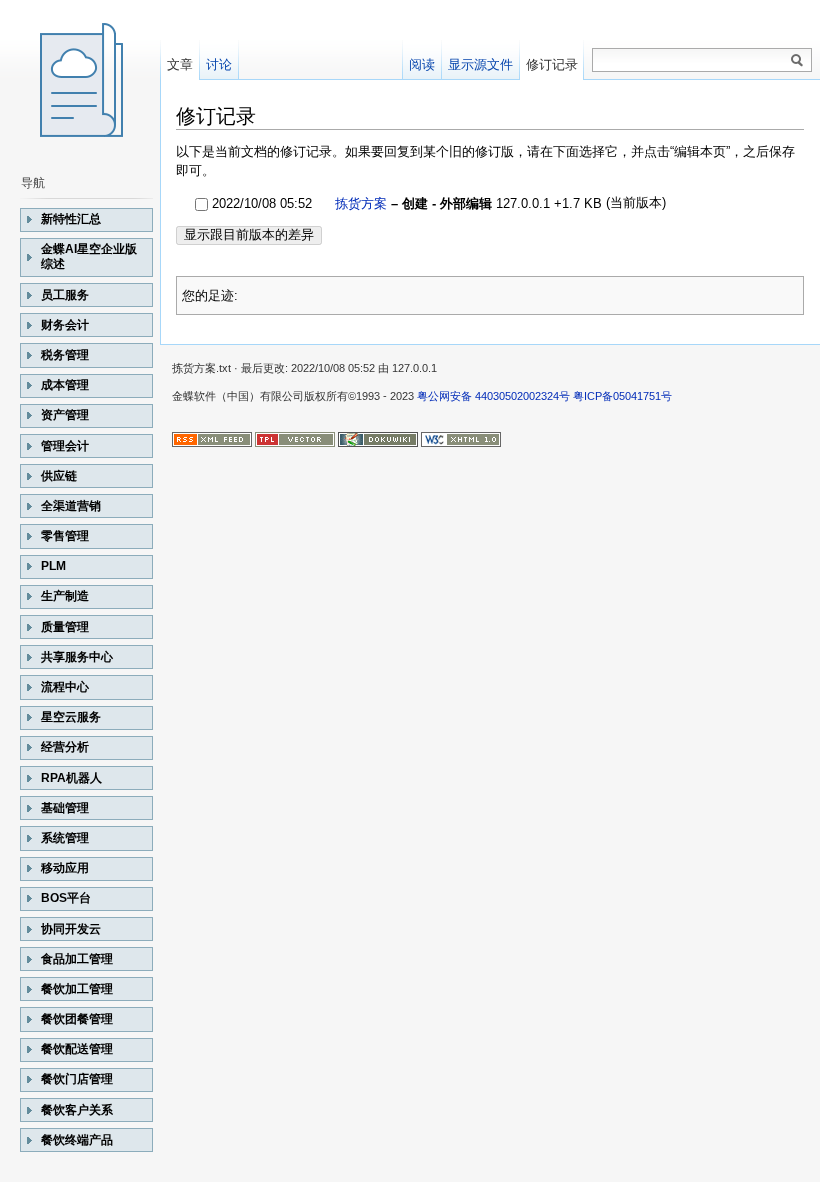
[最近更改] (212, 438)
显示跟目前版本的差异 (249, 234)
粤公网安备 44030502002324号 (493, 396)
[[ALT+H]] (80, 80)
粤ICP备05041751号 (622, 396)
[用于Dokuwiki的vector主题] (295, 438)
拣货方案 (361, 203)
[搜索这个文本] (797, 61)
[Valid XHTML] (461, 438)
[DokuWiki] (378, 438)
